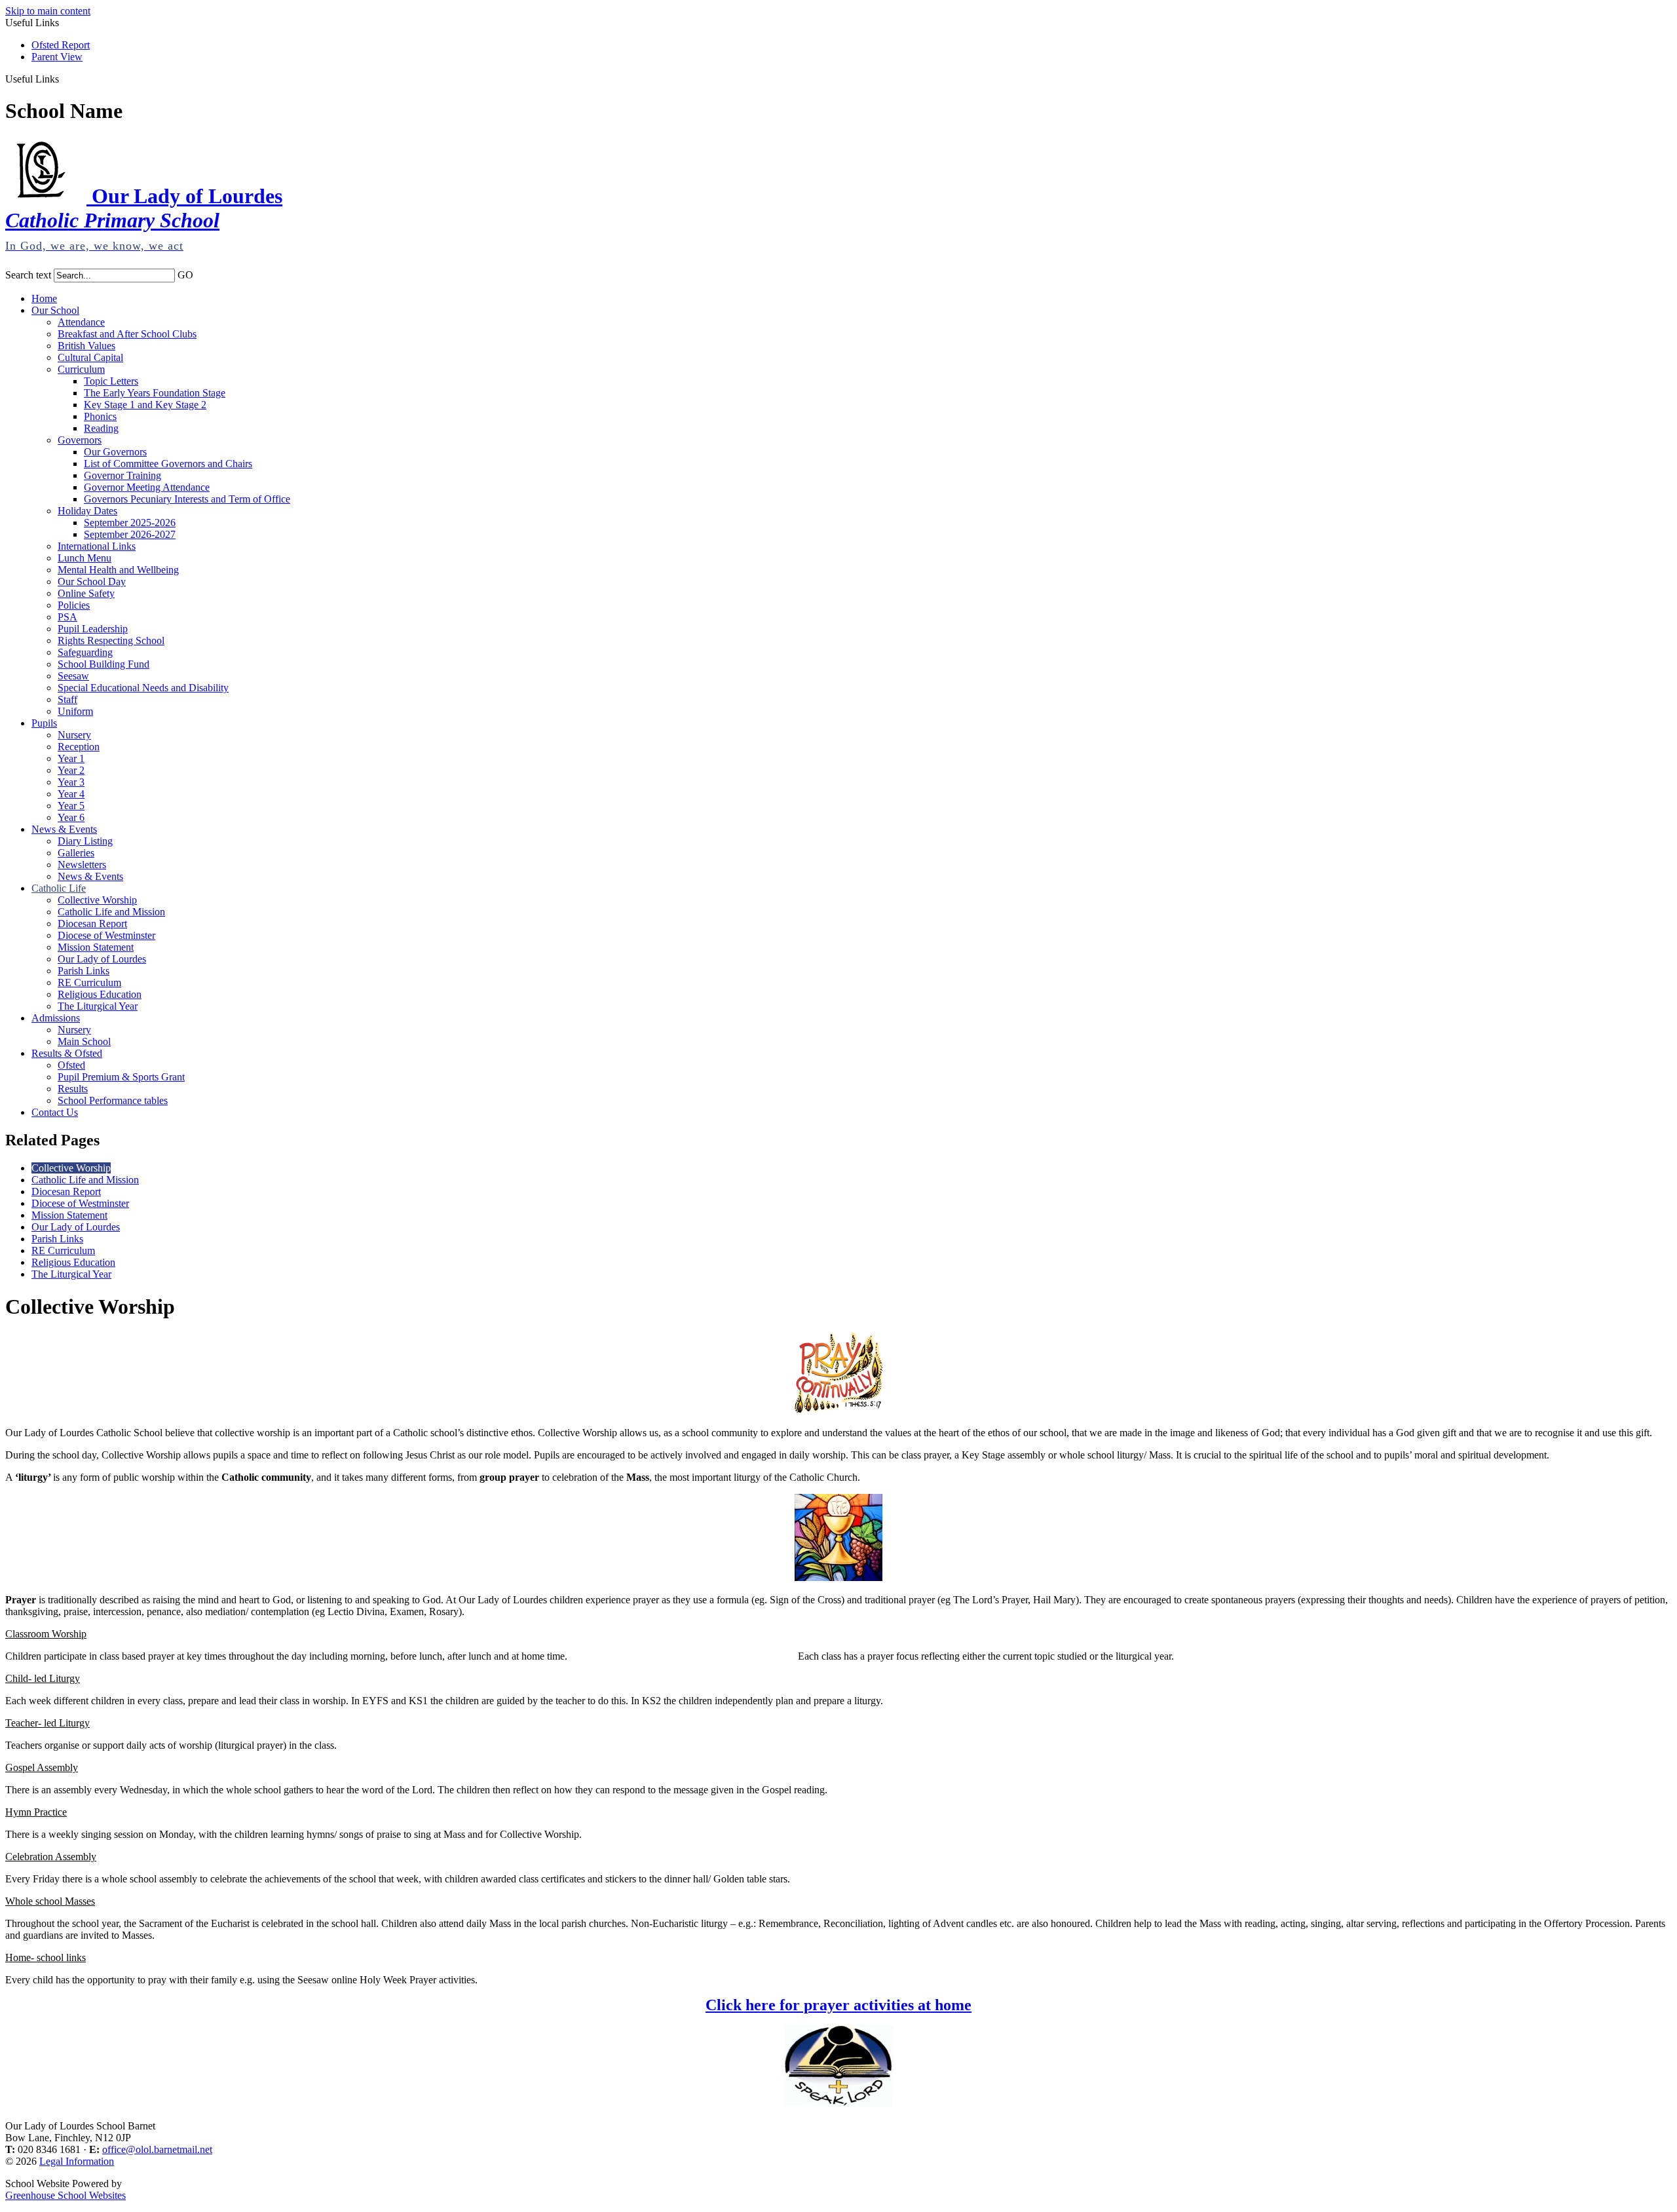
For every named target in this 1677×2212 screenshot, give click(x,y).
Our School (55, 310)
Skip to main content (48, 11)
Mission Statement (96, 947)
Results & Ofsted (67, 1053)
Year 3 (71, 782)
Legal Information (77, 2161)
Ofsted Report (61, 45)
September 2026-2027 (130, 534)
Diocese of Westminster (106, 935)
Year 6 (71, 817)
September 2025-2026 (130, 523)
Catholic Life (59, 888)
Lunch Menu (85, 558)
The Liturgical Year (98, 1006)
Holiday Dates (87, 511)
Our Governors (115, 452)
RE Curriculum (89, 982)
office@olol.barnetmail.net (157, 2149)
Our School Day (92, 582)
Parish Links (84, 971)
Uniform (75, 711)
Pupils (44, 723)
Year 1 (71, 758)
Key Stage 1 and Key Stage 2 (145, 405)
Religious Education (100, 994)
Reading (101, 428)
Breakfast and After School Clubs (127, 334)
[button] (64, 79)
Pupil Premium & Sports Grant (121, 1077)
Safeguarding (85, 652)
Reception (79, 747)
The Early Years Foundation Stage (155, 393)
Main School (84, 1041)
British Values (86, 346)
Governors (80, 440)
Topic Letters (111, 381)
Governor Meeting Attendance (147, 487)
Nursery (74, 735)
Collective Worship (97, 900)
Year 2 (71, 770)
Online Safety (86, 593)
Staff (67, 699)
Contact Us (55, 1112)
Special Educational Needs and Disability (143, 688)
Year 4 (71, 794)
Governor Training (122, 475)
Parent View (57, 57)
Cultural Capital (90, 357)
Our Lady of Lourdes (102, 959)
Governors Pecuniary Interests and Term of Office (187, 499)
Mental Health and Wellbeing (118, 570)
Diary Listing (85, 841)
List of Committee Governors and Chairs (168, 464)
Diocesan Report (92, 924)
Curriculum (81, 369)
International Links (97, 546)
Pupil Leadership (93, 629)
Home (44, 298)
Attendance (81, 322)
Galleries (76, 853)
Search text (28, 275)
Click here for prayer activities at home (838, 2005)
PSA (67, 617)
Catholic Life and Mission (111, 912)
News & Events (64, 829)
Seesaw (73, 676)
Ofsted (71, 1065)
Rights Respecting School (111, 640)
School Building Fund (104, 664)
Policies (74, 605)
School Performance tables (113, 1100)
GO (185, 275)
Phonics (100, 416)
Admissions (56, 1018)
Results (73, 1089)
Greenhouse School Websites (66, 2195)
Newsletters (82, 865)
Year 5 (71, 806)
